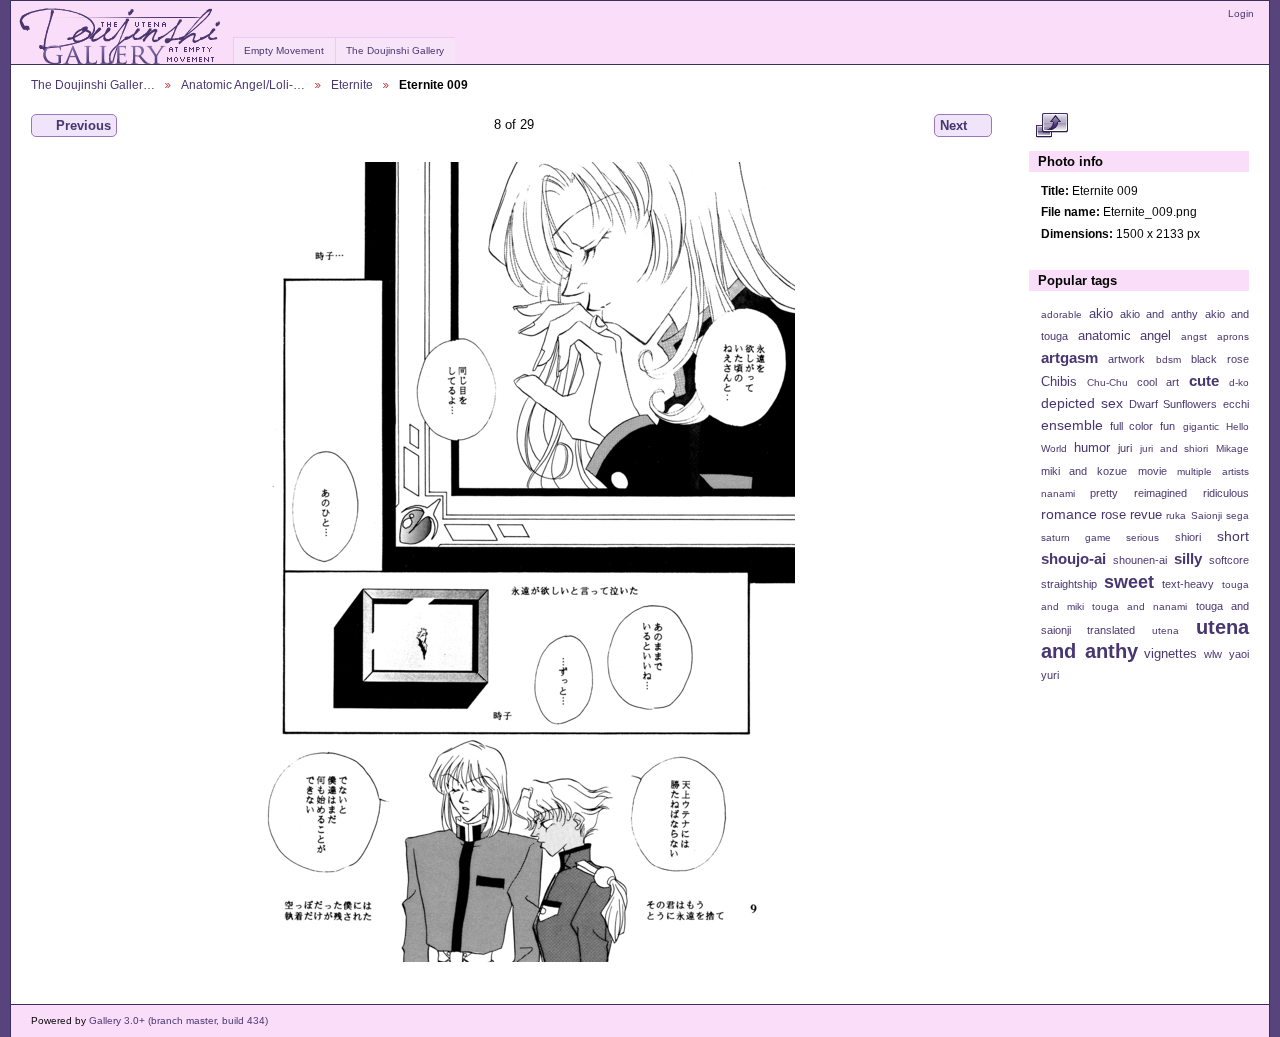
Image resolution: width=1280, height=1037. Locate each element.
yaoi (1239, 654)
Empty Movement (284, 50)
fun (1167, 426)
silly (1188, 558)
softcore (1229, 560)
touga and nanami (1139, 606)
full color (1131, 426)
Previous (83, 125)
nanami (1058, 493)
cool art (1158, 382)
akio (1101, 314)
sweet (1129, 581)
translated (1111, 630)
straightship (1069, 584)
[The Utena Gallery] (121, 37)
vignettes (1170, 654)
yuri (1050, 675)
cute (1204, 380)
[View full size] (513, 562)
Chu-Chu (1107, 382)
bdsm (1168, 359)
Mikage (1232, 448)
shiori (1188, 537)
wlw (1213, 654)
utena (1165, 630)
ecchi (1236, 404)
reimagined (1160, 493)
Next (953, 125)
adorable (1061, 314)
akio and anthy (1158, 314)
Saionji (1206, 515)
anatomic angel (1125, 336)
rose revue (1131, 515)
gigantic (1201, 426)
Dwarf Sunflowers (1173, 404)
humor (1092, 448)
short (1233, 536)
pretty (1104, 493)
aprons (1233, 336)
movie (1152, 471)
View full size (1051, 126)
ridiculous (1226, 493)
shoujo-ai (1073, 558)
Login (1241, 13)
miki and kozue (1084, 471)
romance (1069, 514)
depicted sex (1082, 403)
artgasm (1069, 357)
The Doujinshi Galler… (93, 84)
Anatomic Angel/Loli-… (243, 84)
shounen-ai (1140, 560)
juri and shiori (1174, 448)
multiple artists (1213, 471)
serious (1142, 537)
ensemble (1072, 425)
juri (1125, 448)
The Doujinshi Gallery (395, 50)
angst (1194, 336)
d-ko (1239, 382)
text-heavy (1188, 584)
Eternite (352, 84)
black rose (1220, 359)
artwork (1126, 359)
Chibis (1059, 382)
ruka (1176, 515)
